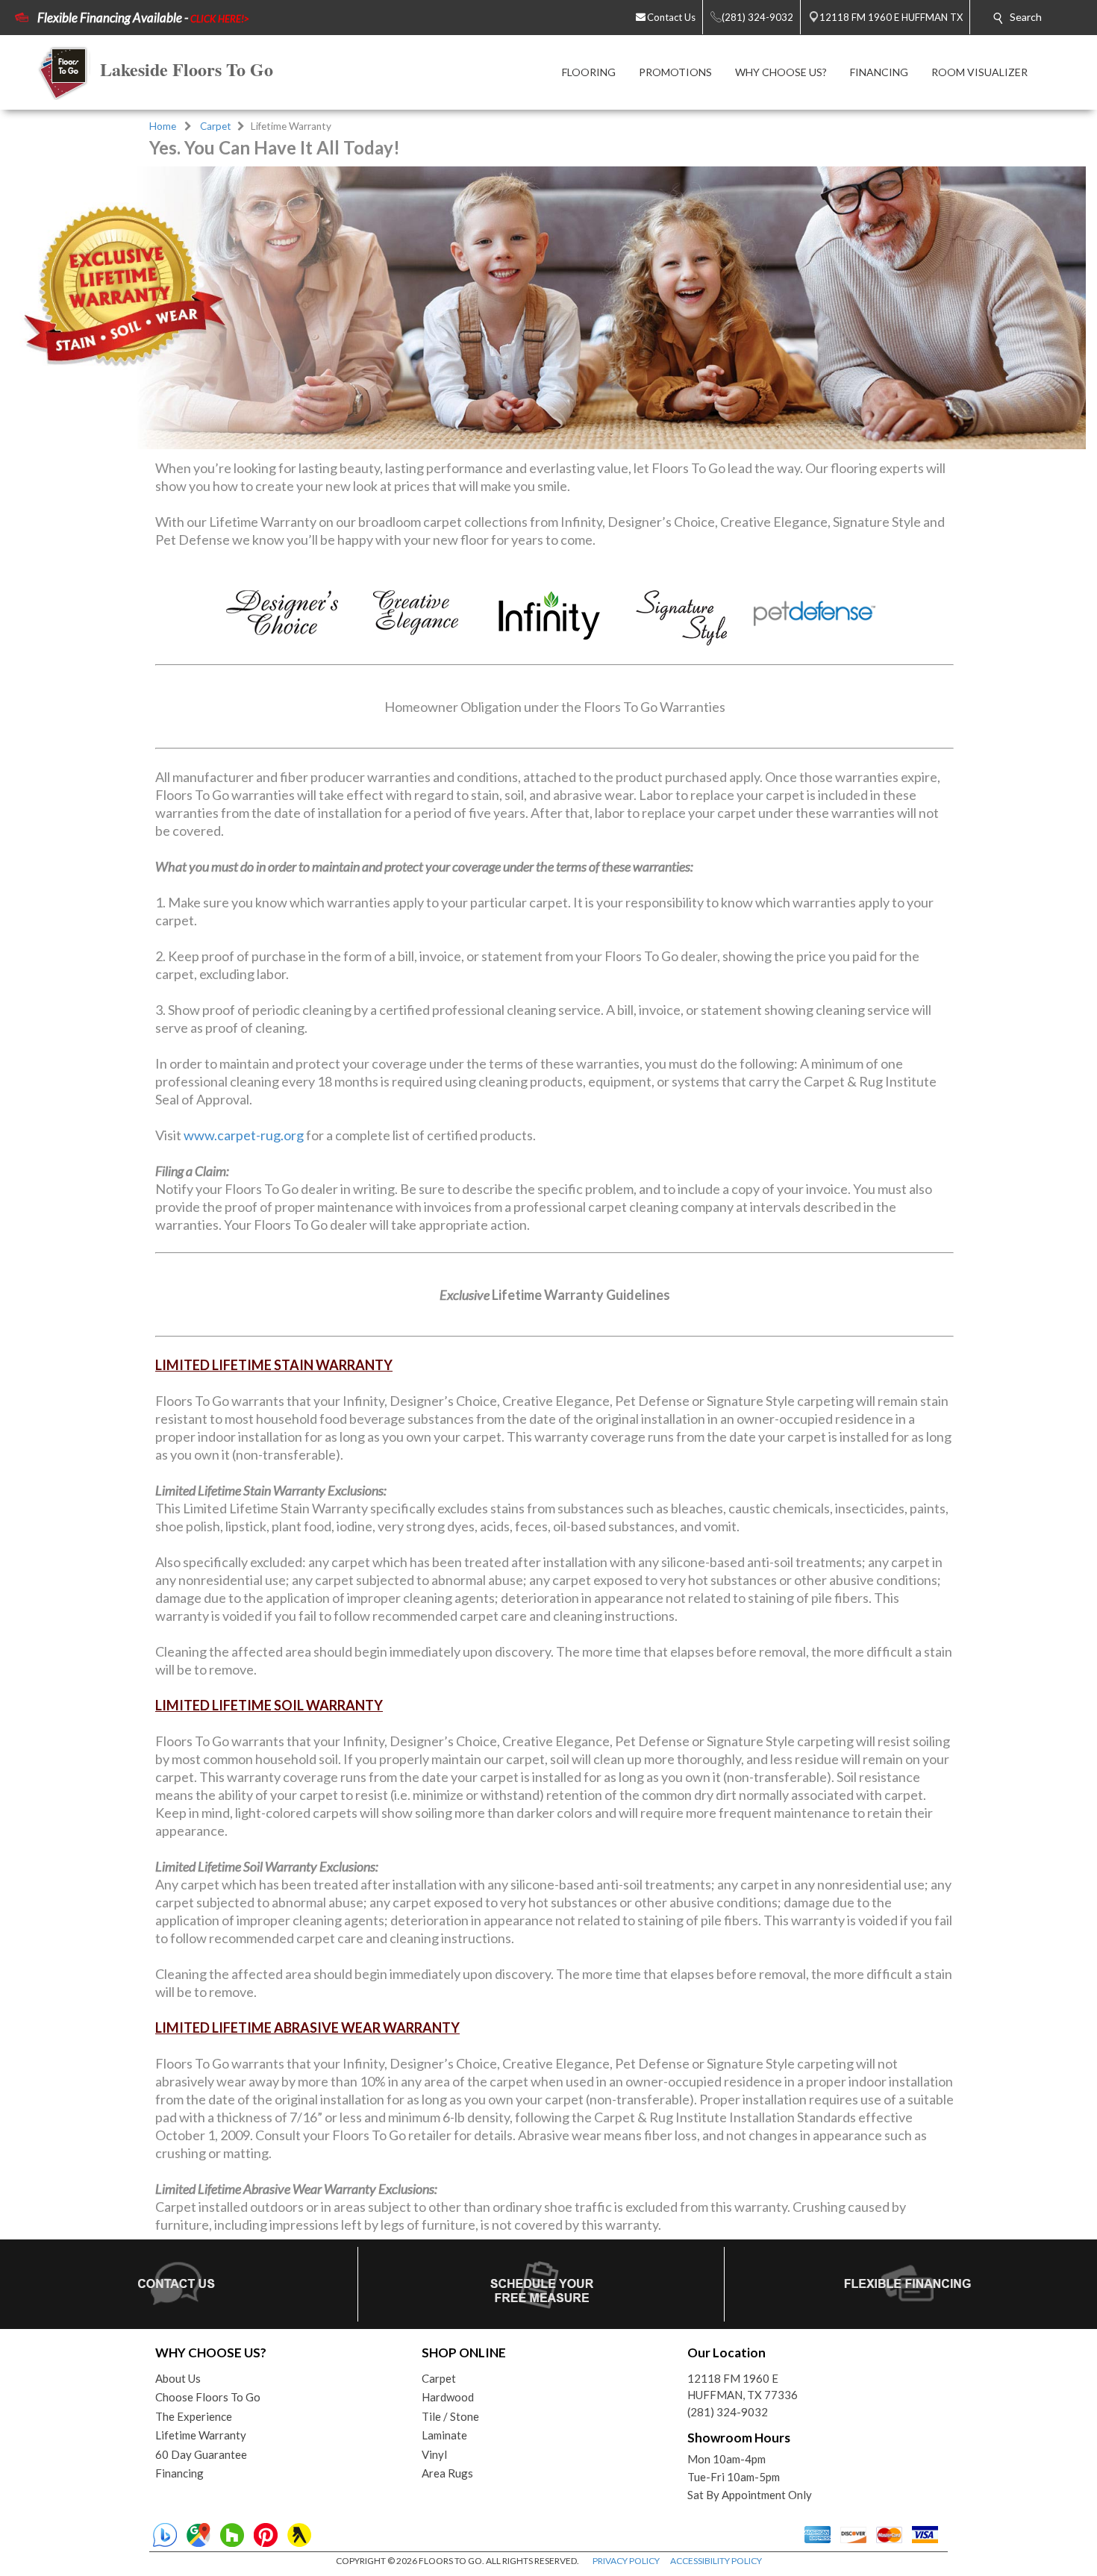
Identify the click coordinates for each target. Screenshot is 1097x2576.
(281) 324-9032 (728, 2412)
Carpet (216, 126)
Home (163, 126)
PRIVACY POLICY (626, 2561)
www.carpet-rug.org (244, 1135)
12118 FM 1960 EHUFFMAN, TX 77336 (743, 2387)
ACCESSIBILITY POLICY (716, 2561)
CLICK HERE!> (220, 19)
